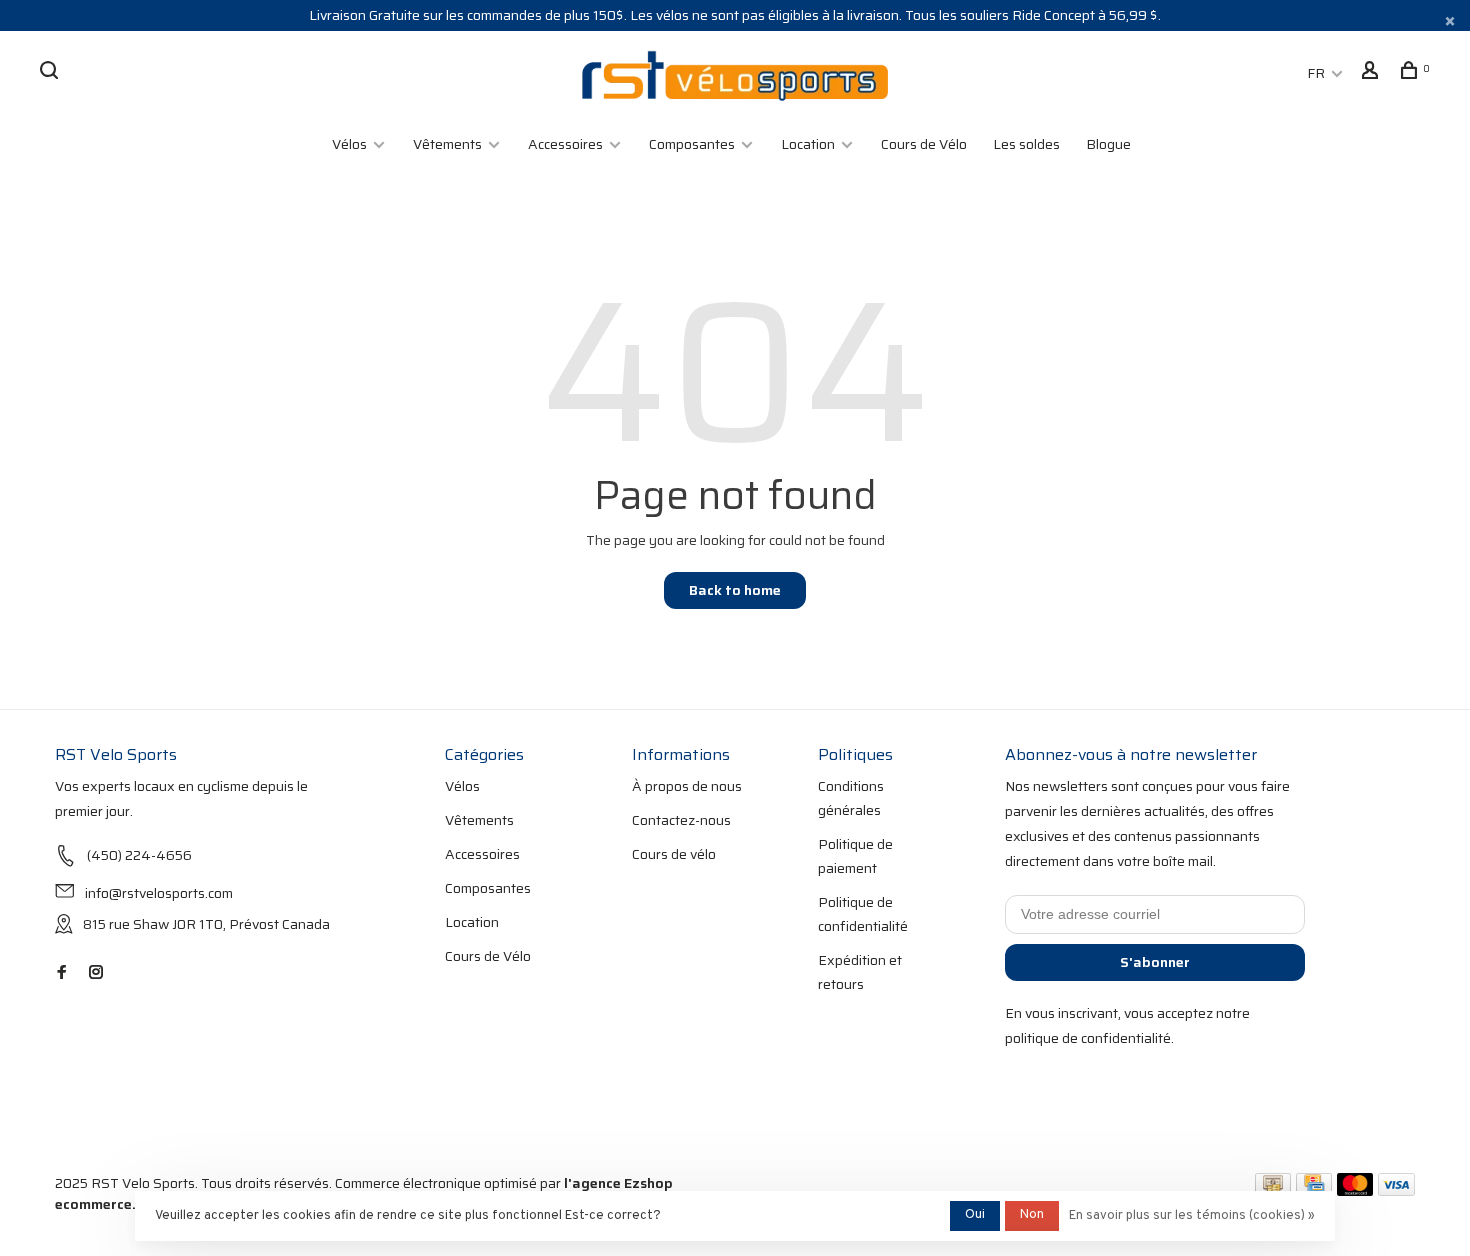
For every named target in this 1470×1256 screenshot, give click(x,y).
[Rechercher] (51, 73)
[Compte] (1372, 73)
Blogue (1108, 144)
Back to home (735, 590)
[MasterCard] (1355, 1191)
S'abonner (1155, 962)
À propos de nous (687, 786)
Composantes (692, 144)
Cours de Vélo (924, 144)
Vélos (349, 144)
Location (808, 144)
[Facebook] (62, 973)
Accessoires (565, 144)
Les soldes (1026, 144)
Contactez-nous (681, 820)
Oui (975, 1215)
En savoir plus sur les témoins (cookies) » (1192, 1216)
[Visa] (1396, 1191)
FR (1316, 73)
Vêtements (447, 144)
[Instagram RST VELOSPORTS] (96, 973)
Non (1032, 1215)
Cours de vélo (674, 854)
